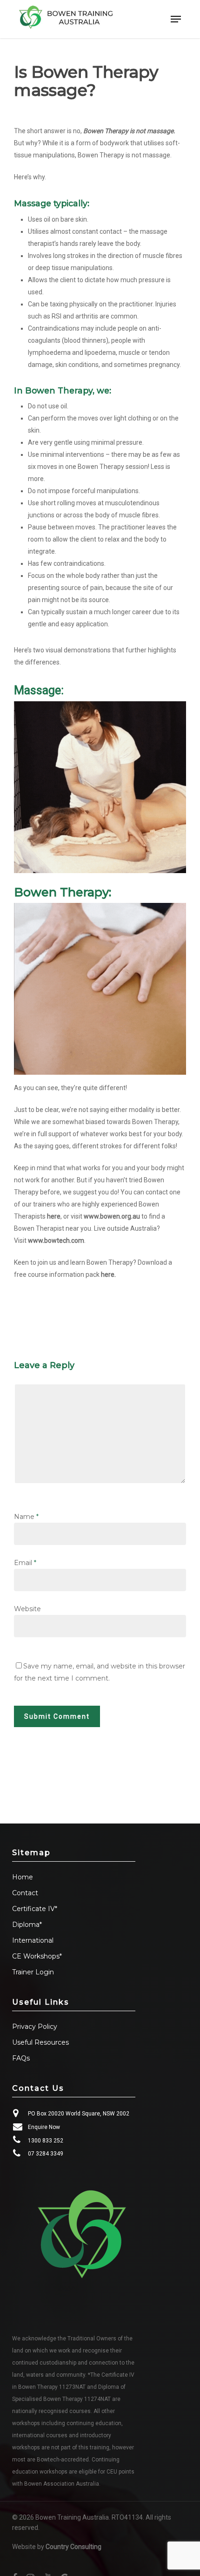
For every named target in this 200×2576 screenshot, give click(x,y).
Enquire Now (44, 2127)
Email (25, 1563)
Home (23, 1877)
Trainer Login (33, 1972)
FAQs (21, 2058)
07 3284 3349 (46, 2154)
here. (108, 1274)
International (33, 1940)
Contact (25, 1893)
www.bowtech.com (56, 1241)
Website (27, 1609)
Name (26, 1517)
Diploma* (27, 1925)
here (54, 1216)
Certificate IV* (35, 1909)
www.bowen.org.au (112, 1216)
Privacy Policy (35, 2027)
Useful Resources (40, 2042)
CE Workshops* (37, 1956)
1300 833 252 (46, 2141)
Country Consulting (73, 2547)
